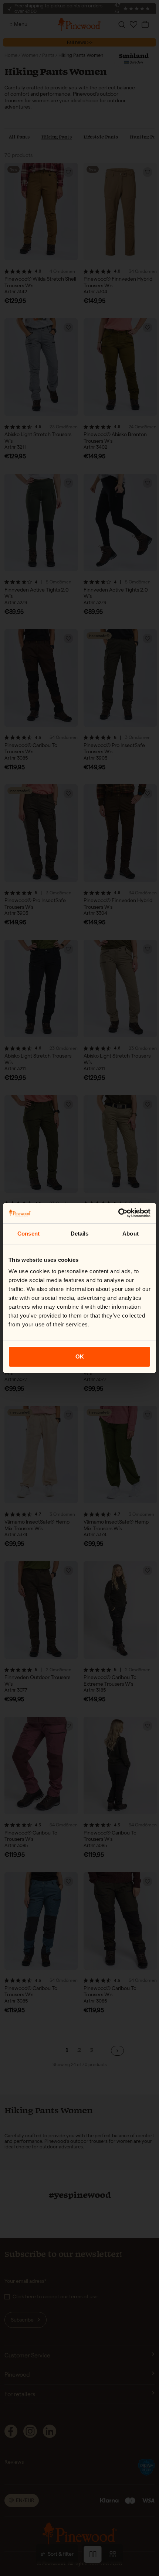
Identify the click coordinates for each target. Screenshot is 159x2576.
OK (80, 1356)
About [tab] (131, 1234)
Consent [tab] (28, 1234)
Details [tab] (80, 1234)
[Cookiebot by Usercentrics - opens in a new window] (118, 1213)
